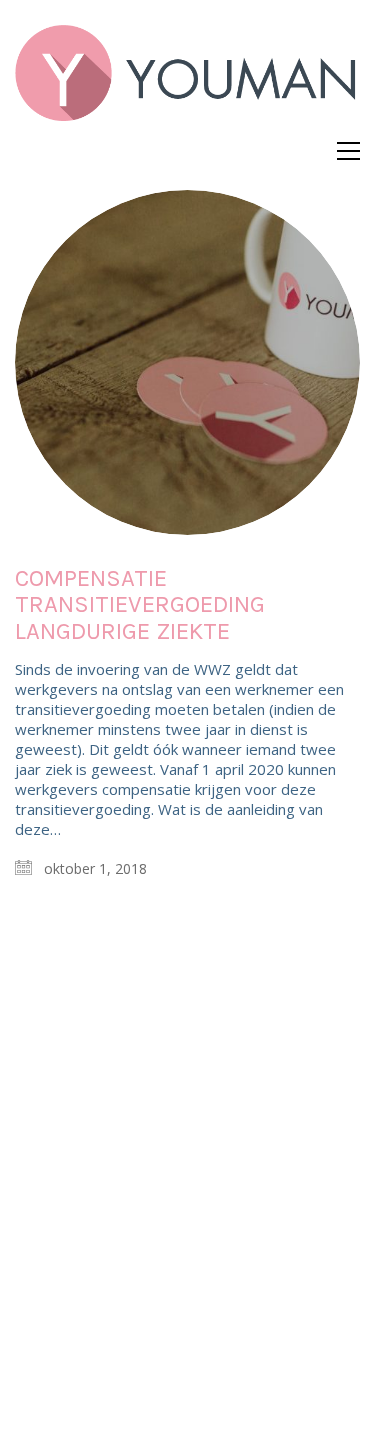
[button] (348, 151)
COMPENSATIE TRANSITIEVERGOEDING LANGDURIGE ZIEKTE (140, 604)
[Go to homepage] (187, 81)
